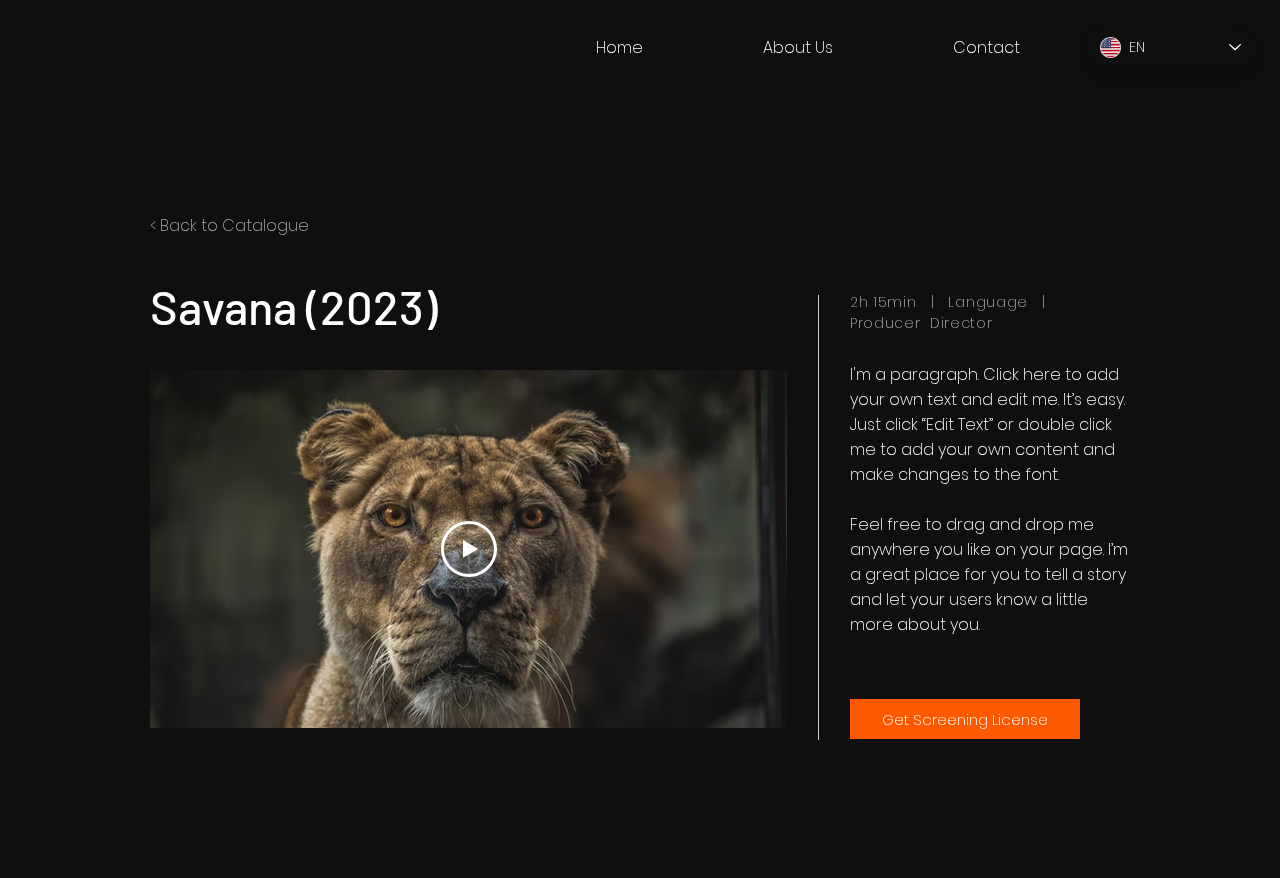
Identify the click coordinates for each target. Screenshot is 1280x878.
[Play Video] (469, 549)
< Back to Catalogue (229, 225)
